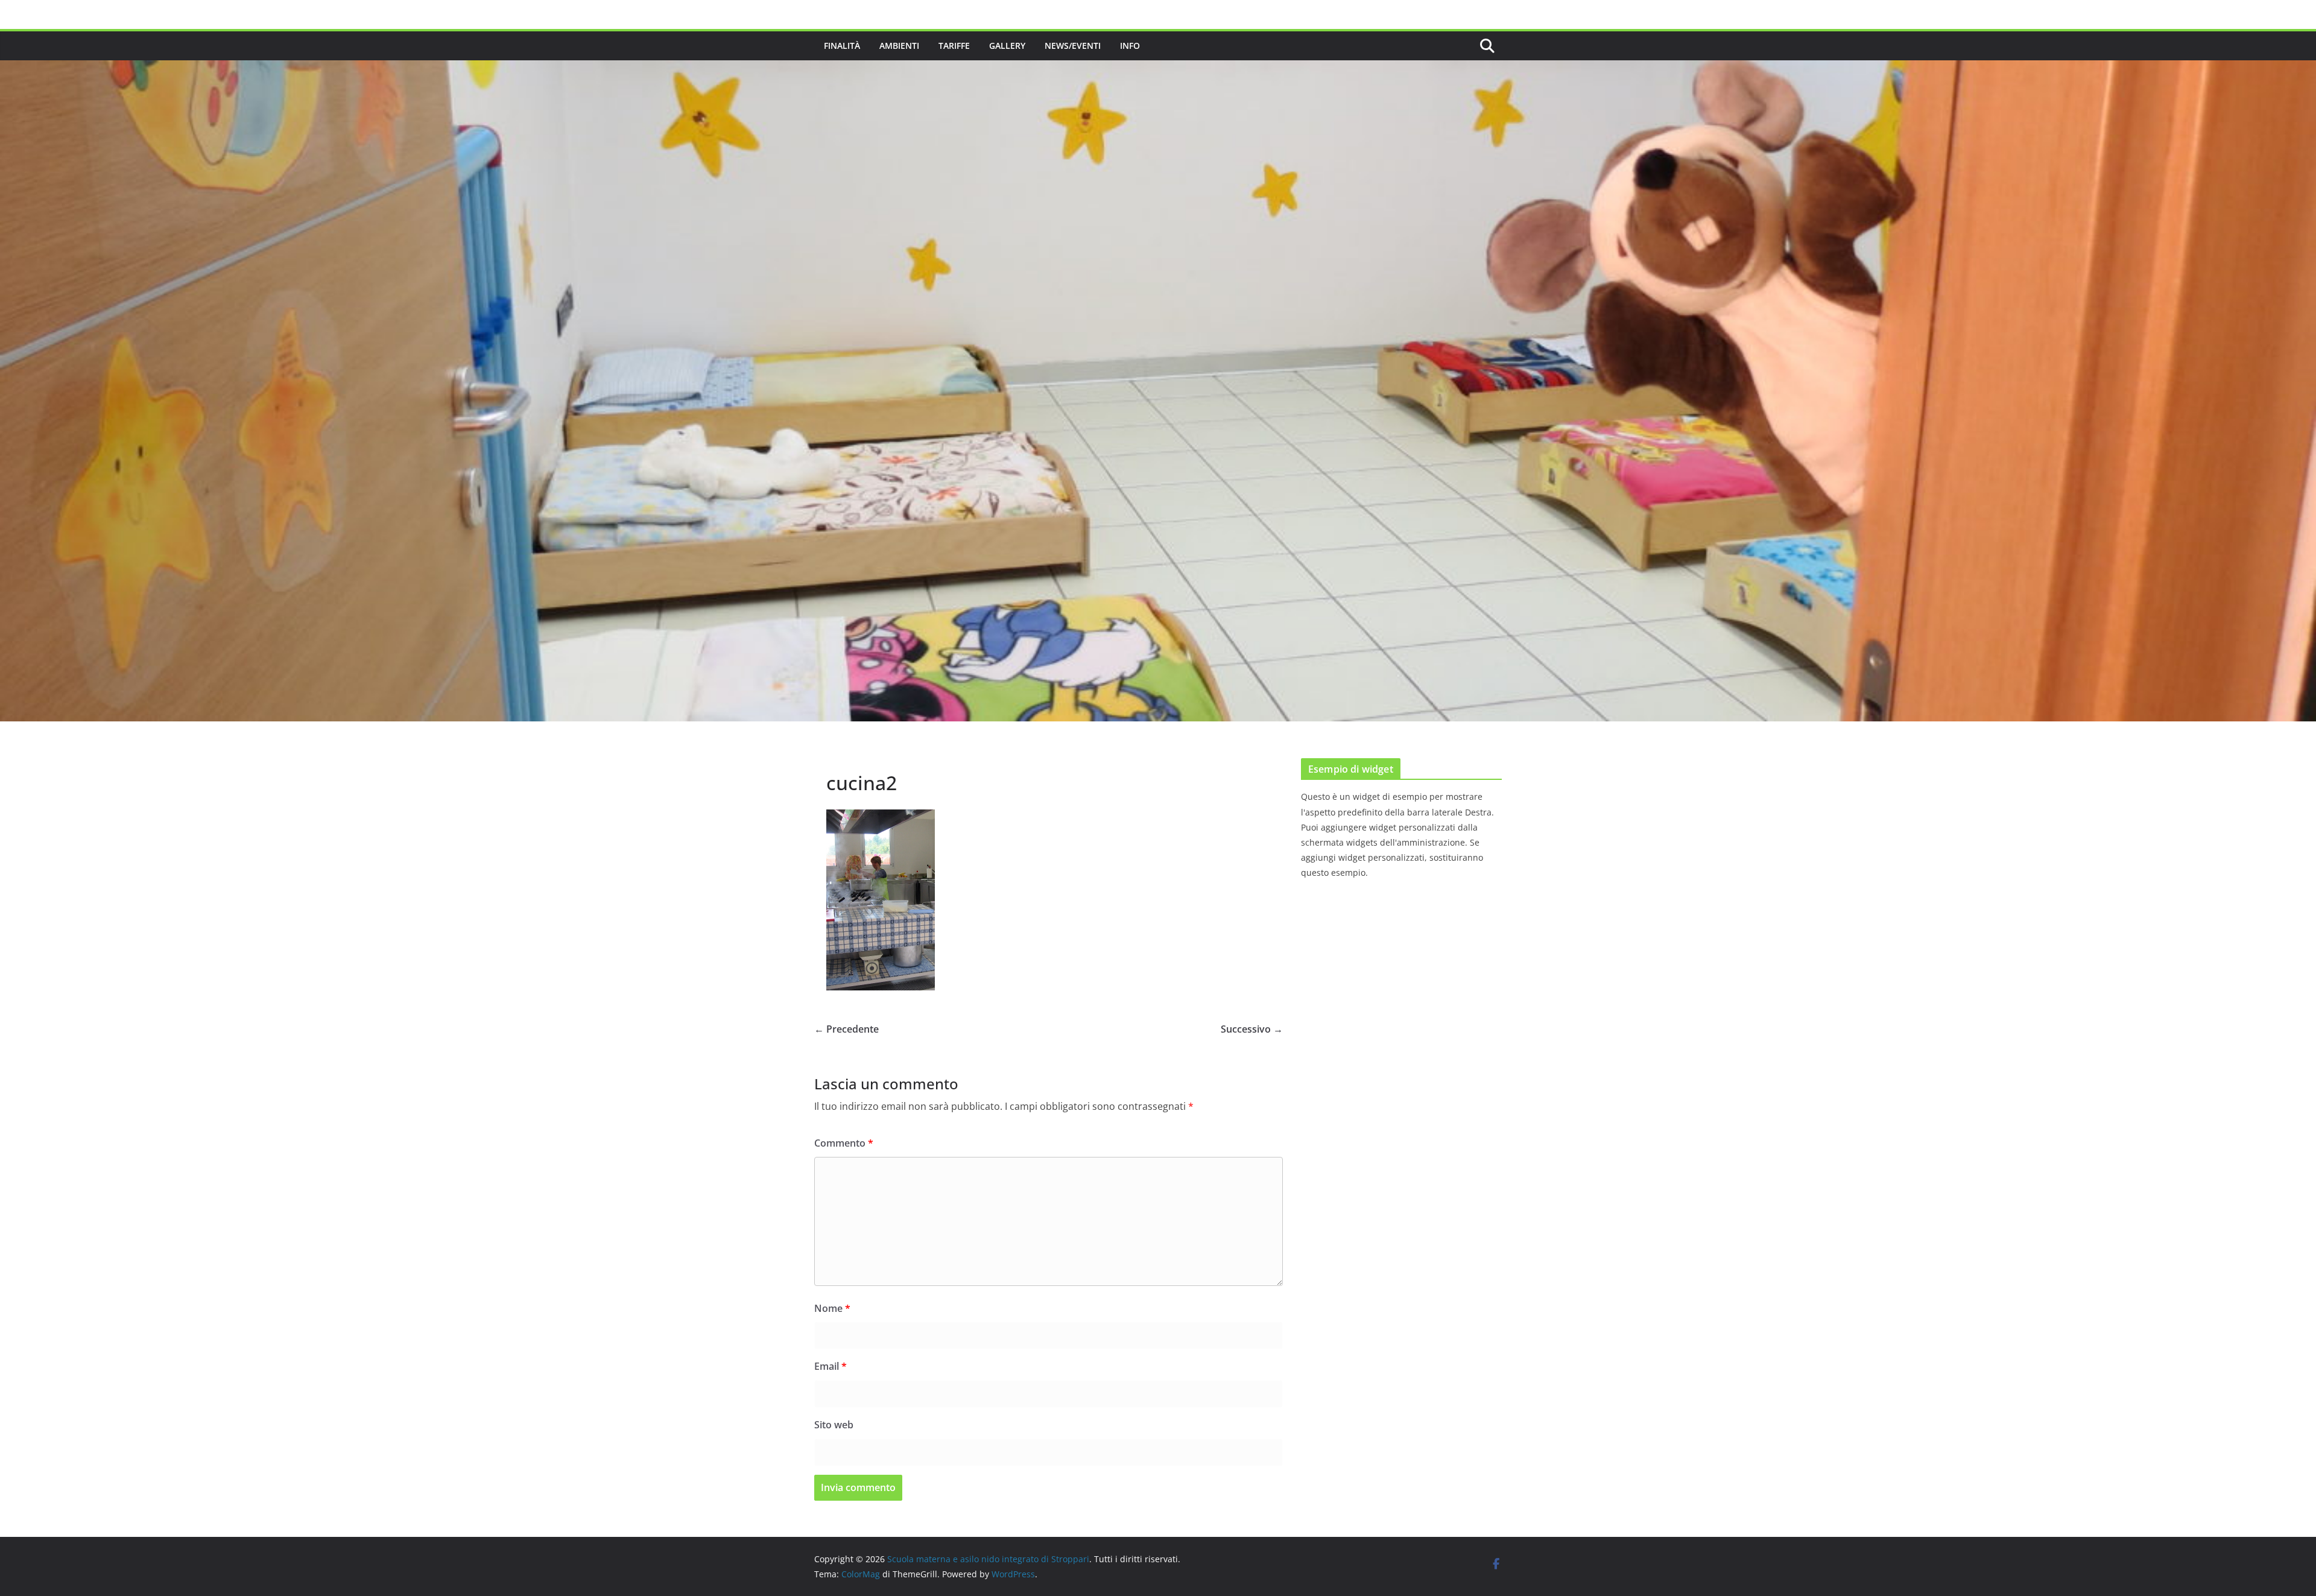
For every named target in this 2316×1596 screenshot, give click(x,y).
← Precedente (846, 1029)
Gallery (1007, 46)
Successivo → (1252, 1029)
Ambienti (899, 46)
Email (831, 1366)
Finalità (842, 46)
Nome (832, 1308)
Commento (844, 1143)
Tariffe (954, 46)
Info (1130, 46)
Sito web (834, 1425)
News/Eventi (1073, 46)
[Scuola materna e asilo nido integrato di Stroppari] (1158, 69)
